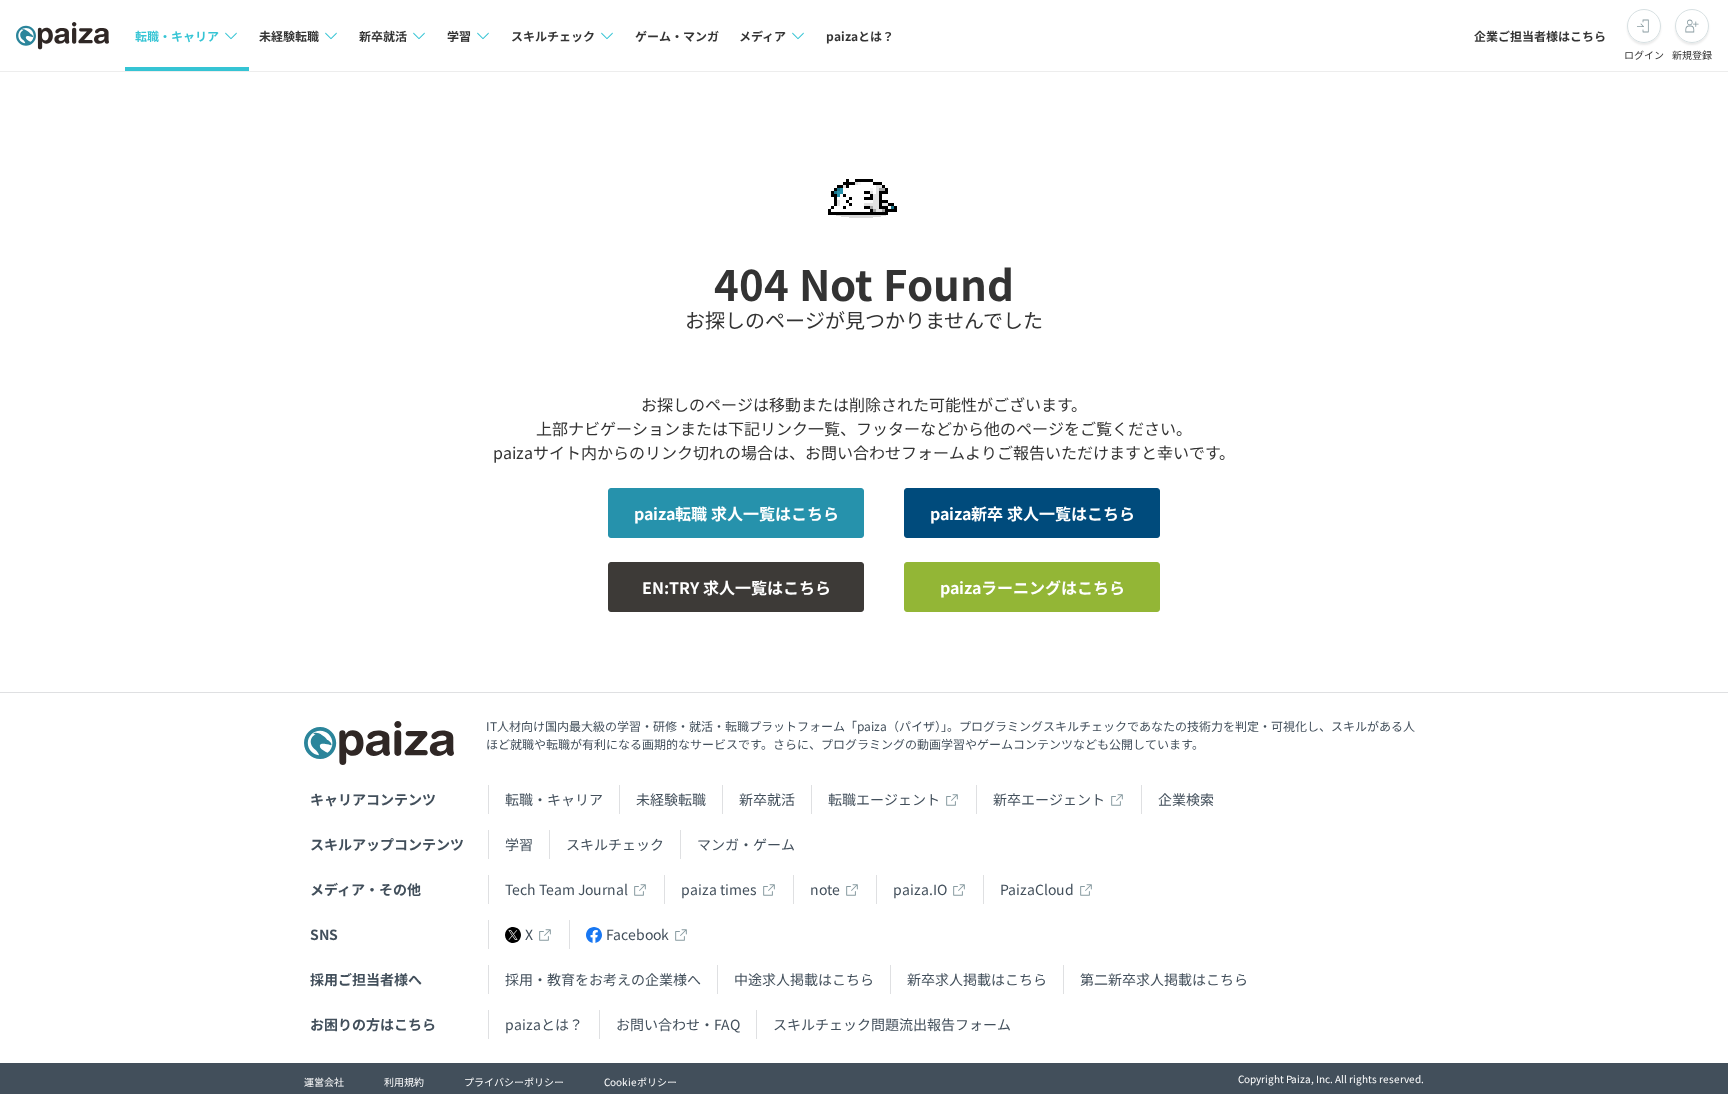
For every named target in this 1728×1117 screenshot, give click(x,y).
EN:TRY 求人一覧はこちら (736, 587)
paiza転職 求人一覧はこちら (736, 513)
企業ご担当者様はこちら (1540, 35)
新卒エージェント (1049, 799)
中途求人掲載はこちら (804, 979)
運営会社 (324, 1081)
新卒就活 (767, 799)
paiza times (719, 889)
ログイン (1644, 54)
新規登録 (1692, 54)
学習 (519, 844)
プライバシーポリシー (514, 1081)
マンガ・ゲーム (746, 844)
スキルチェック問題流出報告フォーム (892, 1024)
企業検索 (1186, 799)
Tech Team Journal (566, 889)
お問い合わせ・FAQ (678, 1024)
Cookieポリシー (640, 1081)
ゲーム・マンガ (677, 35)
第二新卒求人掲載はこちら (1164, 979)
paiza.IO (920, 889)
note (825, 889)
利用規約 (404, 1081)
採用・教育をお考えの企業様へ (603, 979)
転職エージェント (884, 799)
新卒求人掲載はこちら (977, 979)
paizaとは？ (860, 35)
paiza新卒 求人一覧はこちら (1032, 513)
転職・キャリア (554, 799)
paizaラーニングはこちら (1032, 587)
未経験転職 (671, 799)
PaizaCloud (1037, 889)
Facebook (637, 934)
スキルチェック (615, 844)
